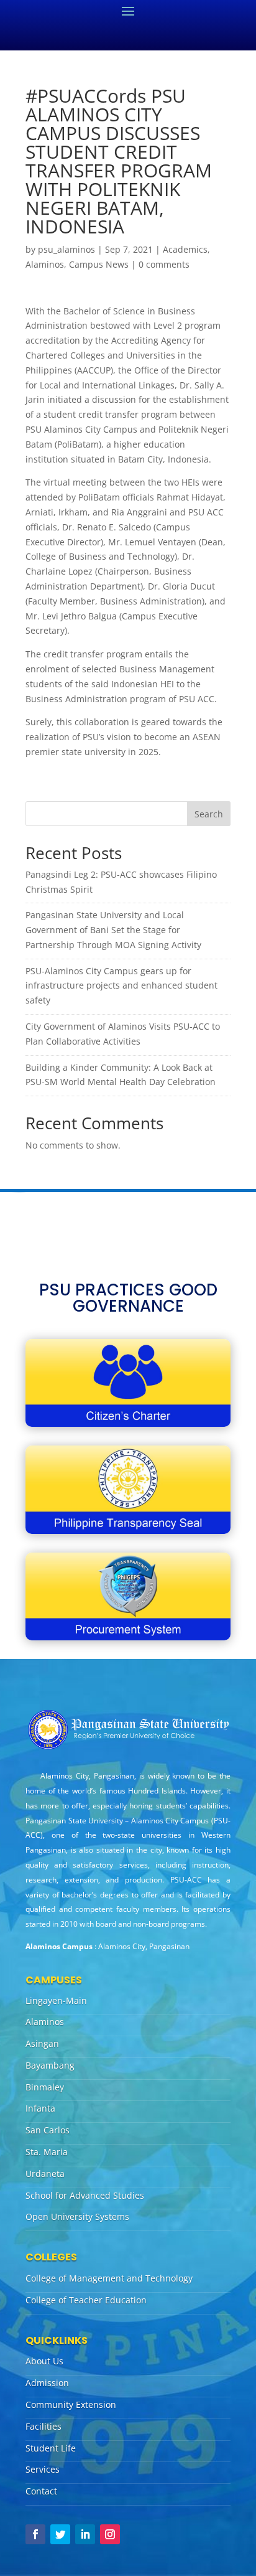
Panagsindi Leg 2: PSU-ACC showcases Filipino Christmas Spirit (121, 882)
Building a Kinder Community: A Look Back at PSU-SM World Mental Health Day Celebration (121, 1075)
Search (209, 814)
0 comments (164, 264)
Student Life (51, 2448)
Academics (185, 249)
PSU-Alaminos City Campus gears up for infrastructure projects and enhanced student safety (121, 986)
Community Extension (71, 2404)
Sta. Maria (47, 2152)
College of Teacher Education (86, 2300)
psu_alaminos (66, 249)
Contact (41, 2491)
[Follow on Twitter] (60, 2534)
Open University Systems (77, 2216)
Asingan (42, 2043)
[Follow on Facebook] (35, 2534)
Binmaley (45, 2087)
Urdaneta (45, 2174)
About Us (44, 2361)
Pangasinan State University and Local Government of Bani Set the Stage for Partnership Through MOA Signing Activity (113, 930)
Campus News (99, 264)
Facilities (43, 2426)
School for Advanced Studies (85, 2195)
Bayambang (50, 2065)
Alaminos (45, 264)
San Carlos (48, 2130)
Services (43, 2469)
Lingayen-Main (56, 2000)
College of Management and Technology (109, 2278)
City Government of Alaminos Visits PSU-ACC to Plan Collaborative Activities (123, 1034)
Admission (47, 2383)
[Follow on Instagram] (110, 2534)
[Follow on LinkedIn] (85, 2534)
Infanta (40, 2108)
